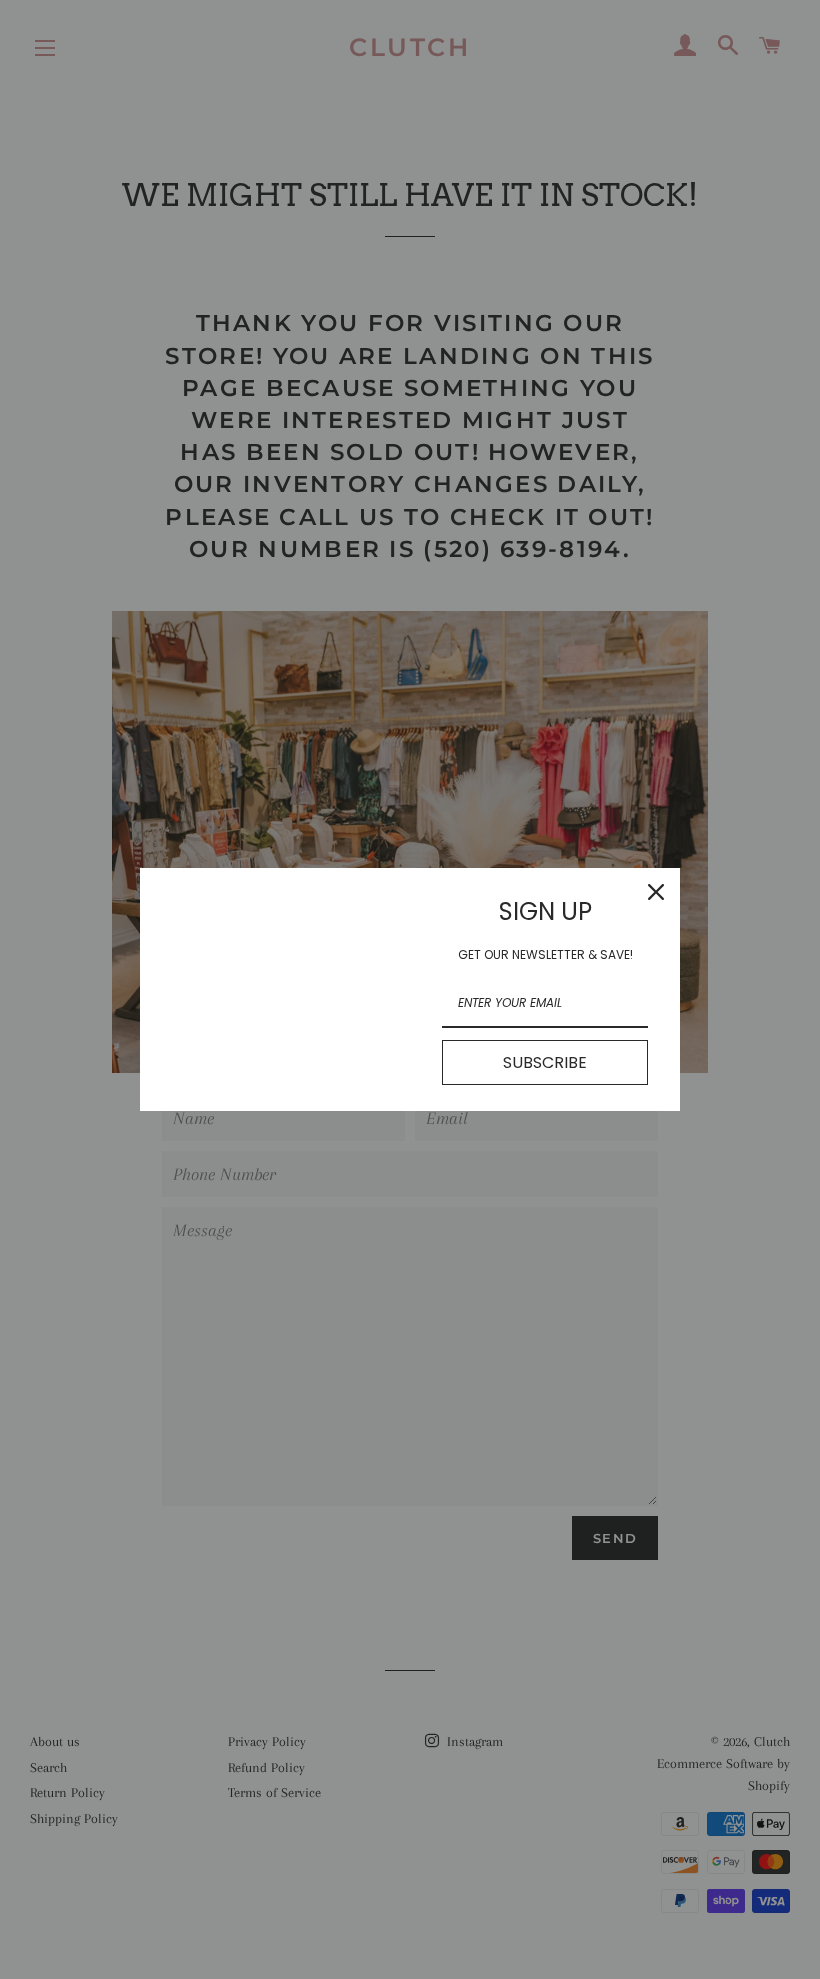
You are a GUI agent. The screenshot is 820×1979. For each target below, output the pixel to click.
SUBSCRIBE (545, 1062)
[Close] (656, 892)
